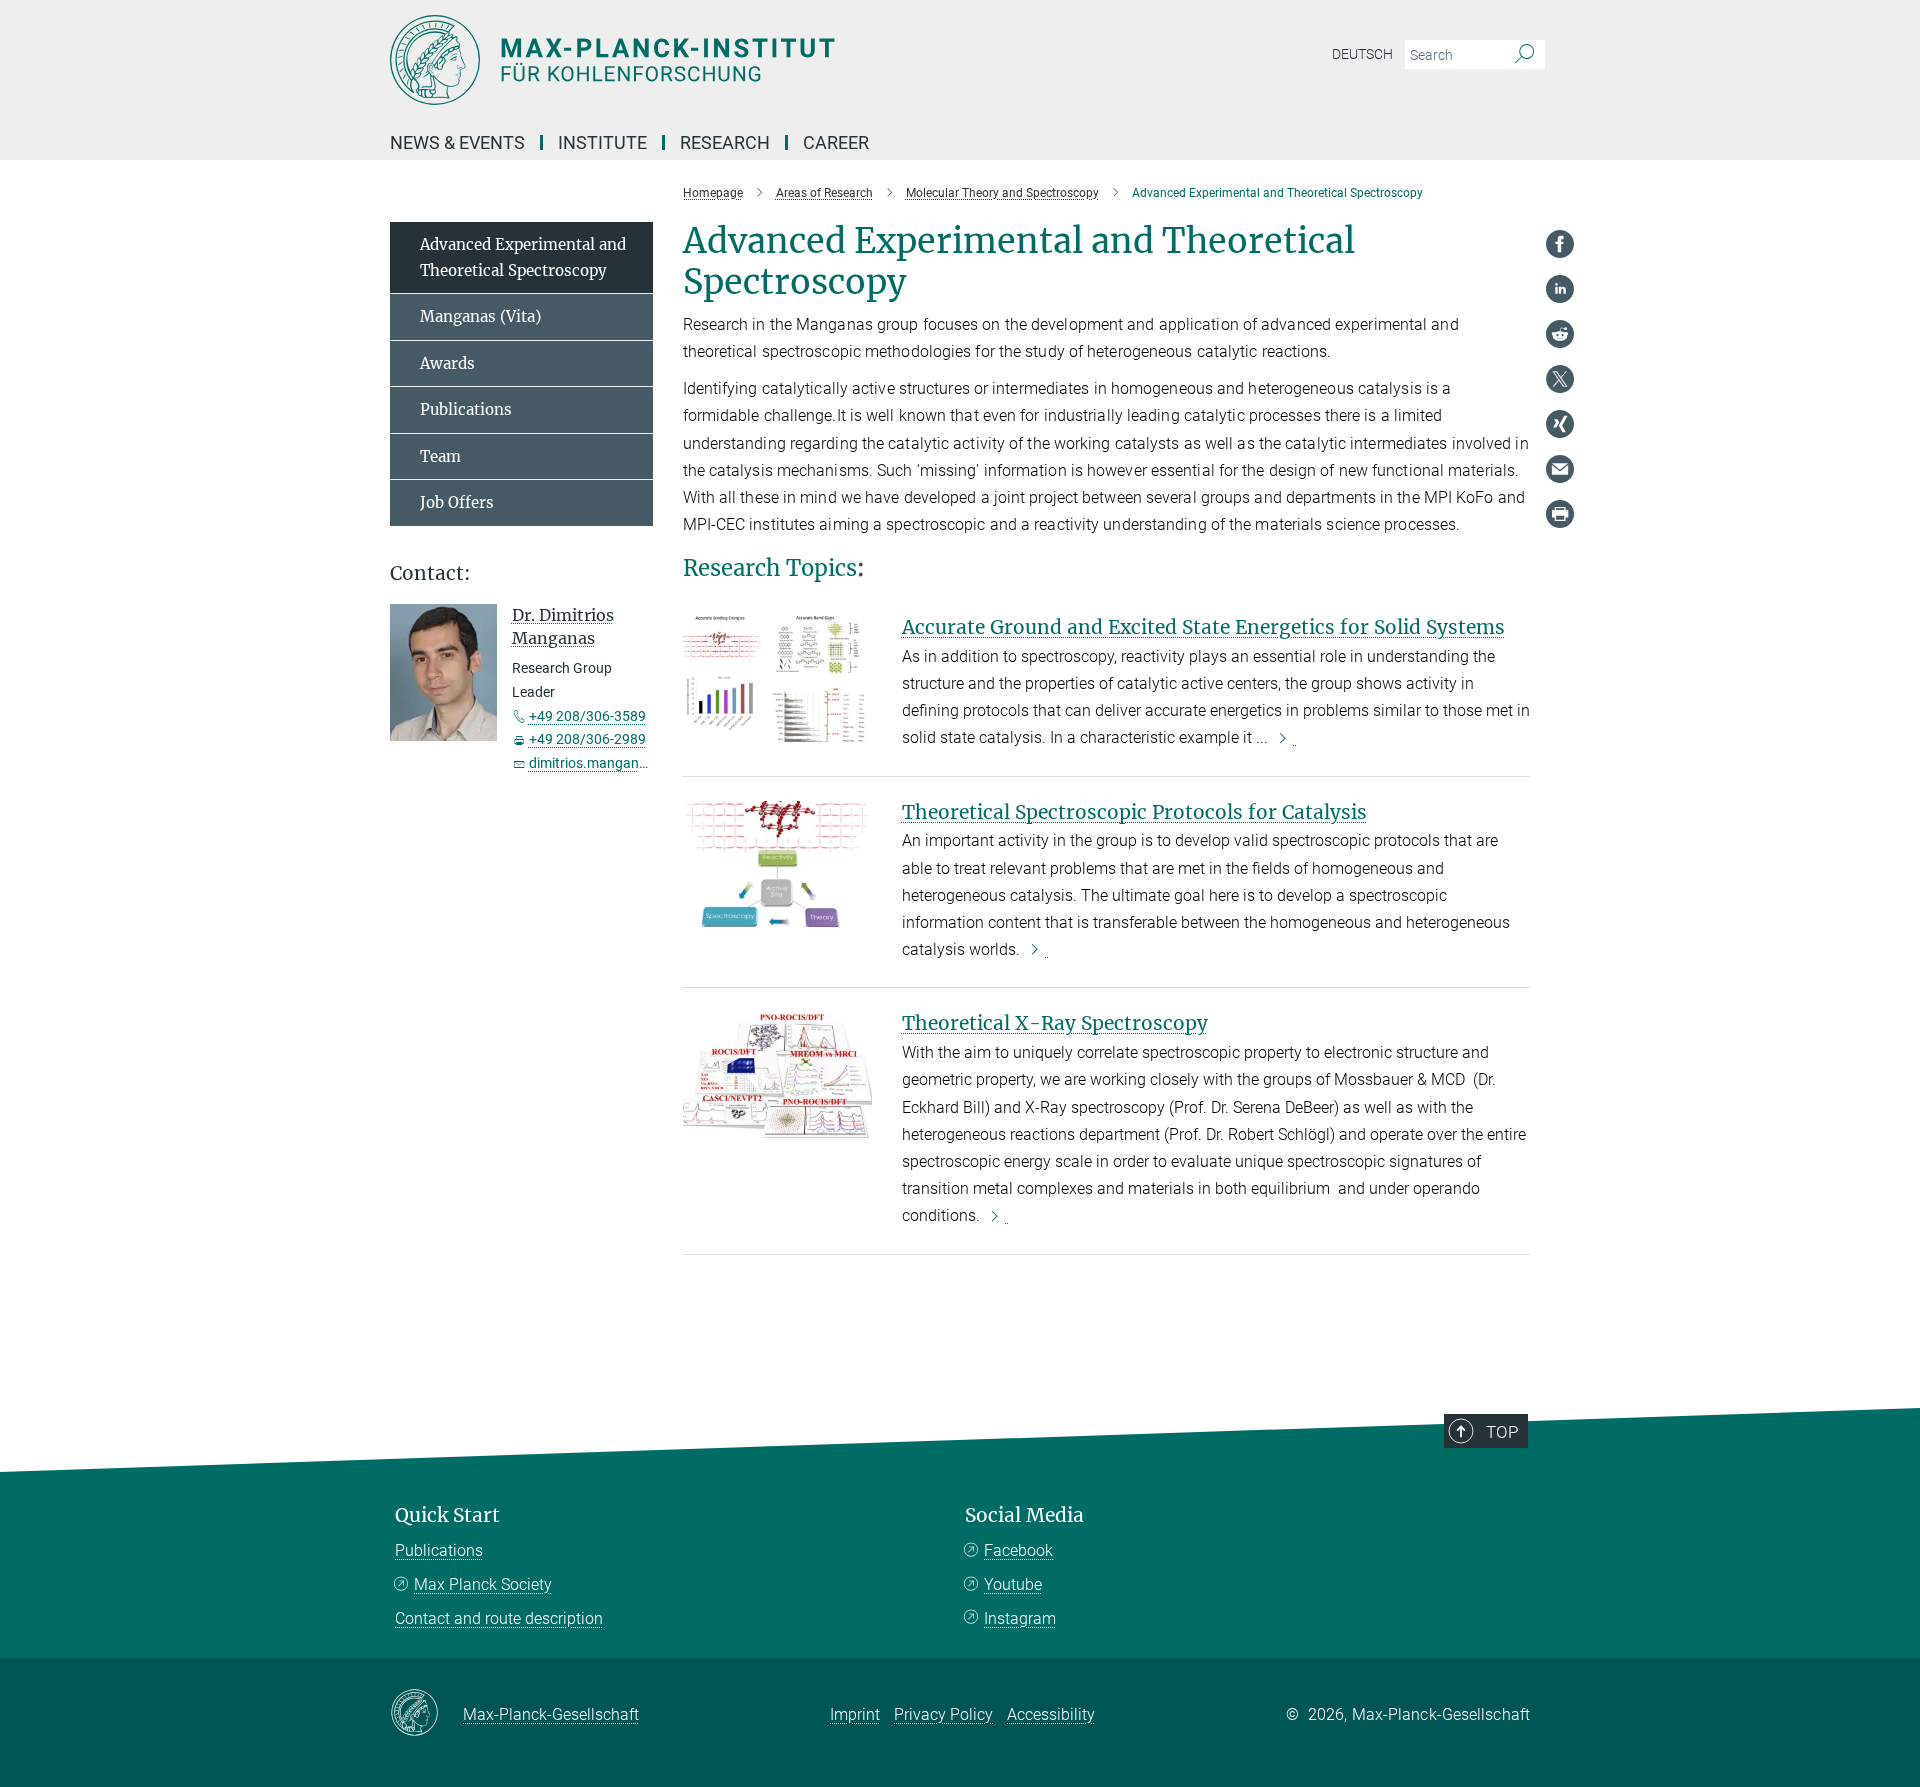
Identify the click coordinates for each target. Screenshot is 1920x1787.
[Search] (1524, 55)
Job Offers (457, 502)
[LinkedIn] (1560, 289)
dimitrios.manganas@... (604, 763)
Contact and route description (499, 1618)
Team (440, 456)
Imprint (855, 1714)
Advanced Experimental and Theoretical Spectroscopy (523, 257)
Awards (447, 363)
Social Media (1024, 1515)
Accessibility (1051, 1714)
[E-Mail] (1560, 469)
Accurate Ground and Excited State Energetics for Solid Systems (1203, 627)
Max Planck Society (483, 1584)
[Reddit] (1560, 334)
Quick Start (447, 1515)
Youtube (1013, 1584)
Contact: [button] (430, 573)
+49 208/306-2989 (587, 739)
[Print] (1560, 514)
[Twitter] (1560, 379)
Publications (466, 409)
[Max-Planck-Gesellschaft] (426, 1714)
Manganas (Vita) (480, 316)
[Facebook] (1560, 244)
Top (1502, 1432)
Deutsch (1362, 54)
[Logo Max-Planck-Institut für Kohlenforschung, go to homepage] (765, 60)
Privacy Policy (943, 1714)
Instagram (1020, 1618)
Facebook (1018, 1550)
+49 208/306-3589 (587, 716)
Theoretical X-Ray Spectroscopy (1055, 1023)
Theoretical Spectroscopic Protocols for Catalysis (1134, 812)
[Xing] (1560, 424)
